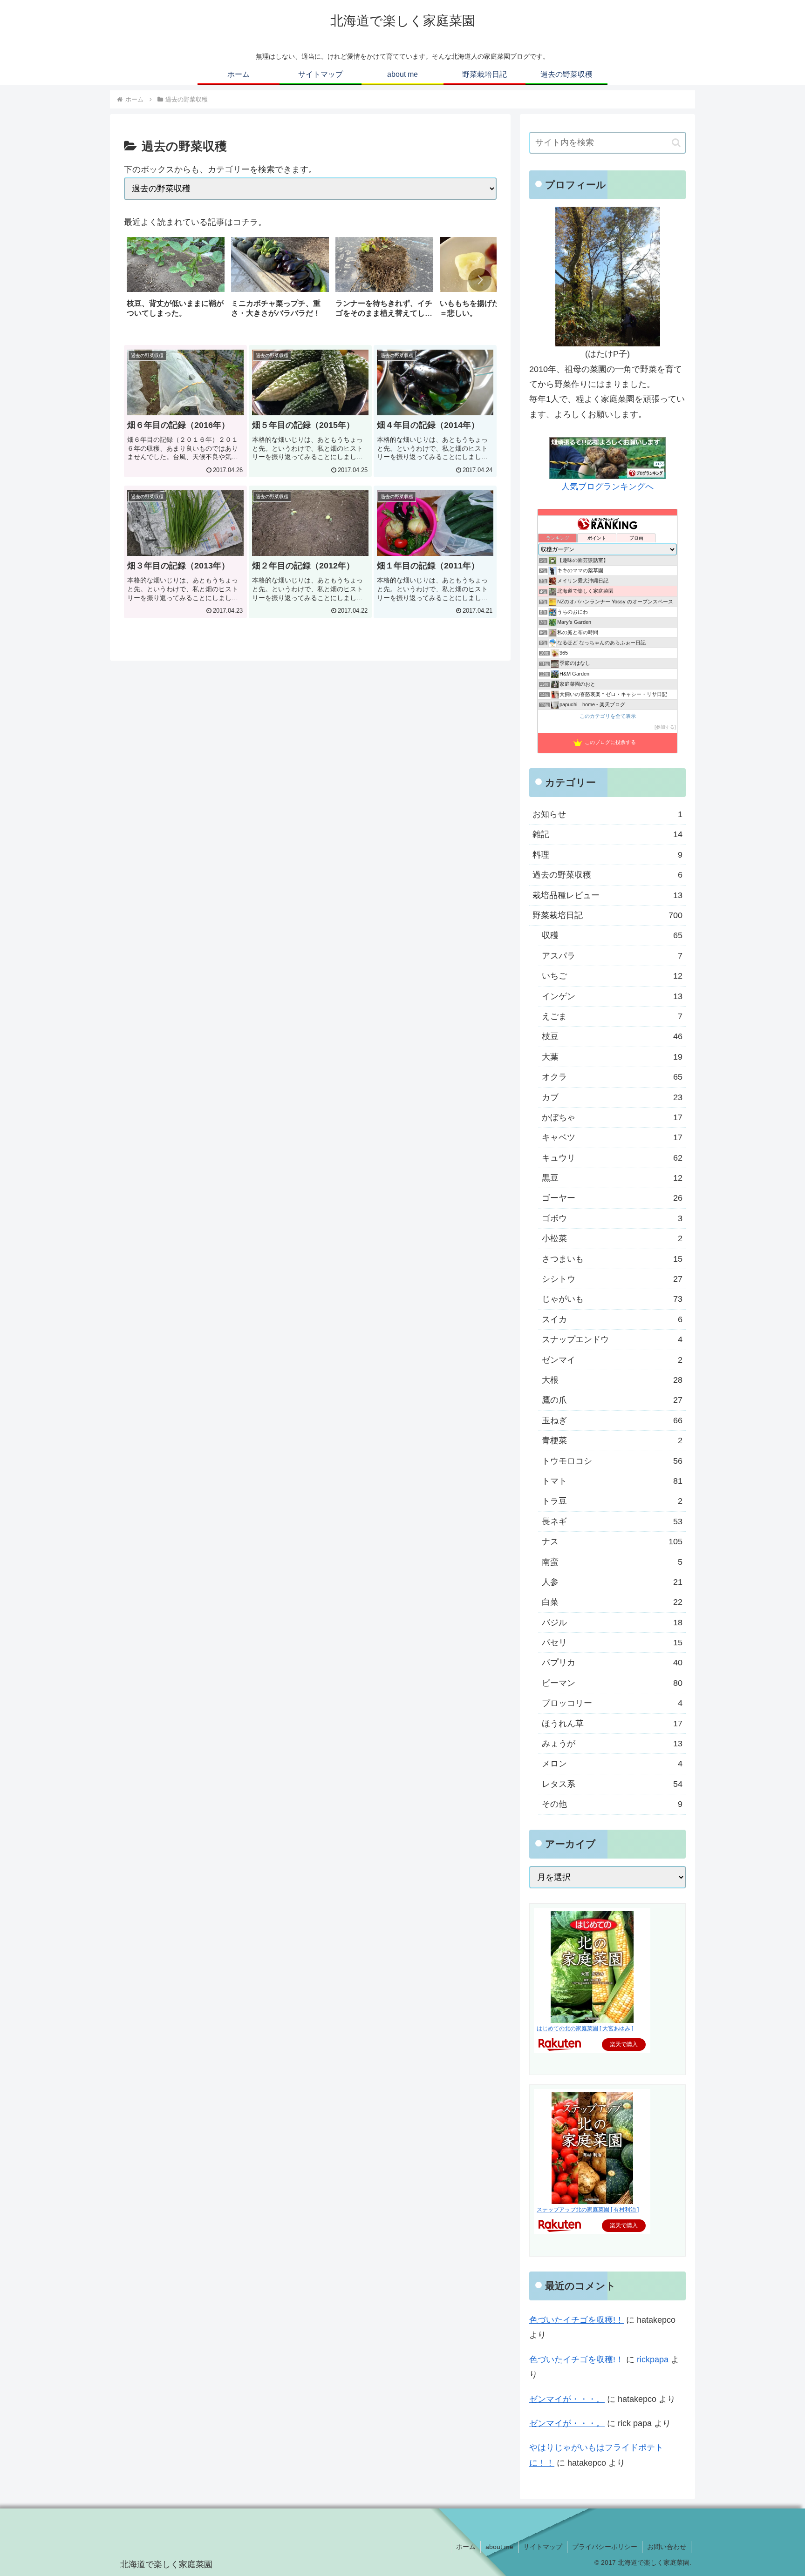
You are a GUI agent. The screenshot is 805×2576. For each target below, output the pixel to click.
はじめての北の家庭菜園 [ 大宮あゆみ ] (585, 2028)
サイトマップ (543, 2547)
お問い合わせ (667, 2547)
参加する (665, 727)
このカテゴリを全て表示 (608, 716)
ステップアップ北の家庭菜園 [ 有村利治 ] (588, 2210)
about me (499, 2547)
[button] (480, 280)
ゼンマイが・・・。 (567, 2399)
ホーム (466, 2547)
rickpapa (653, 2360)
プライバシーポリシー (605, 2547)
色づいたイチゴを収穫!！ (576, 2320)
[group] (176, 281)
